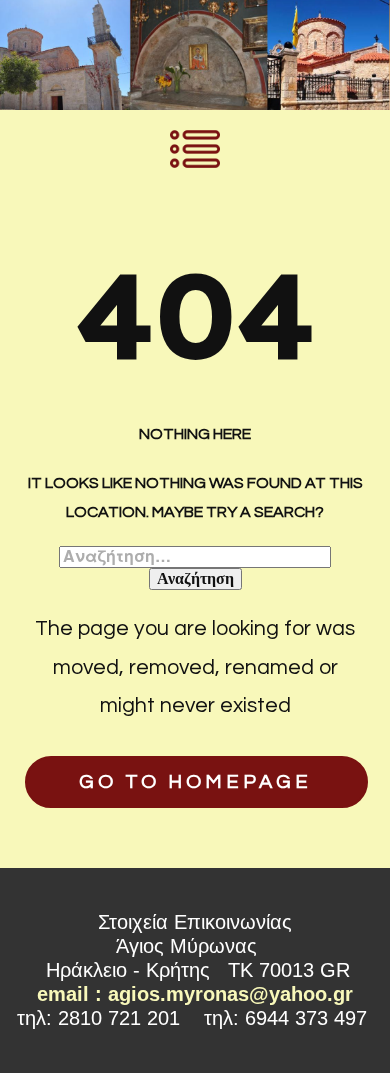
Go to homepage (195, 782)
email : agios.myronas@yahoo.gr (195, 994)
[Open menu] (195, 149)
